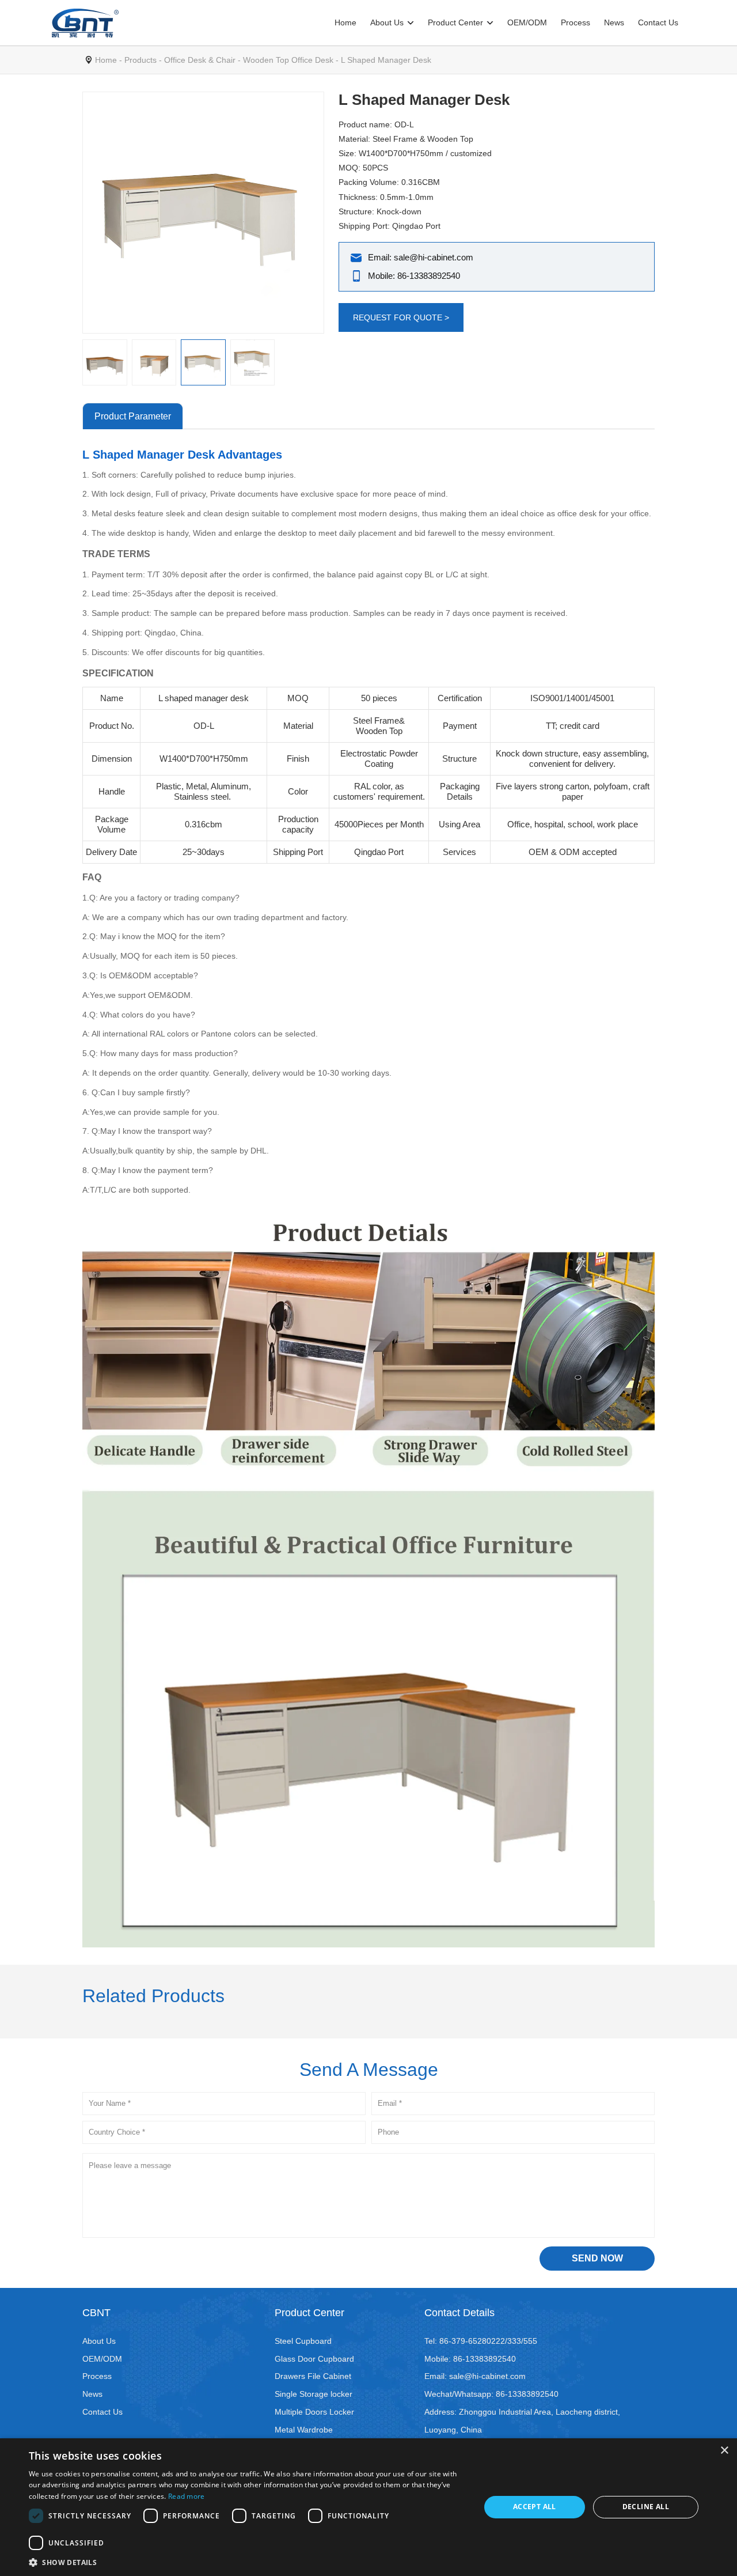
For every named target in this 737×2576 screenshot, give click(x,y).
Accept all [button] (535, 2507)
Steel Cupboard (303, 2341)
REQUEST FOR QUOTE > (401, 317)
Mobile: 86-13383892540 (414, 276)
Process (575, 22)
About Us (387, 22)
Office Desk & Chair (200, 60)
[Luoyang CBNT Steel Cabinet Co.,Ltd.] (85, 23)
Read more (187, 2496)
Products (140, 60)
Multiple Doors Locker (314, 2412)
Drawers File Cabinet (313, 2376)
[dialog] (368, 2507)
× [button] (724, 2451)
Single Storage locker (314, 2394)
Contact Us (658, 22)
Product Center (455, 22)
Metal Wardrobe (304, 2430)
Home (345, 22)
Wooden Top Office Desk (288, 60)
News (614, 22)
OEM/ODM (527, 22)
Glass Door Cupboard (314, 2359)
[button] (248, 2562)
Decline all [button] (646, 2507)
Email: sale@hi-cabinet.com (421, 257)
